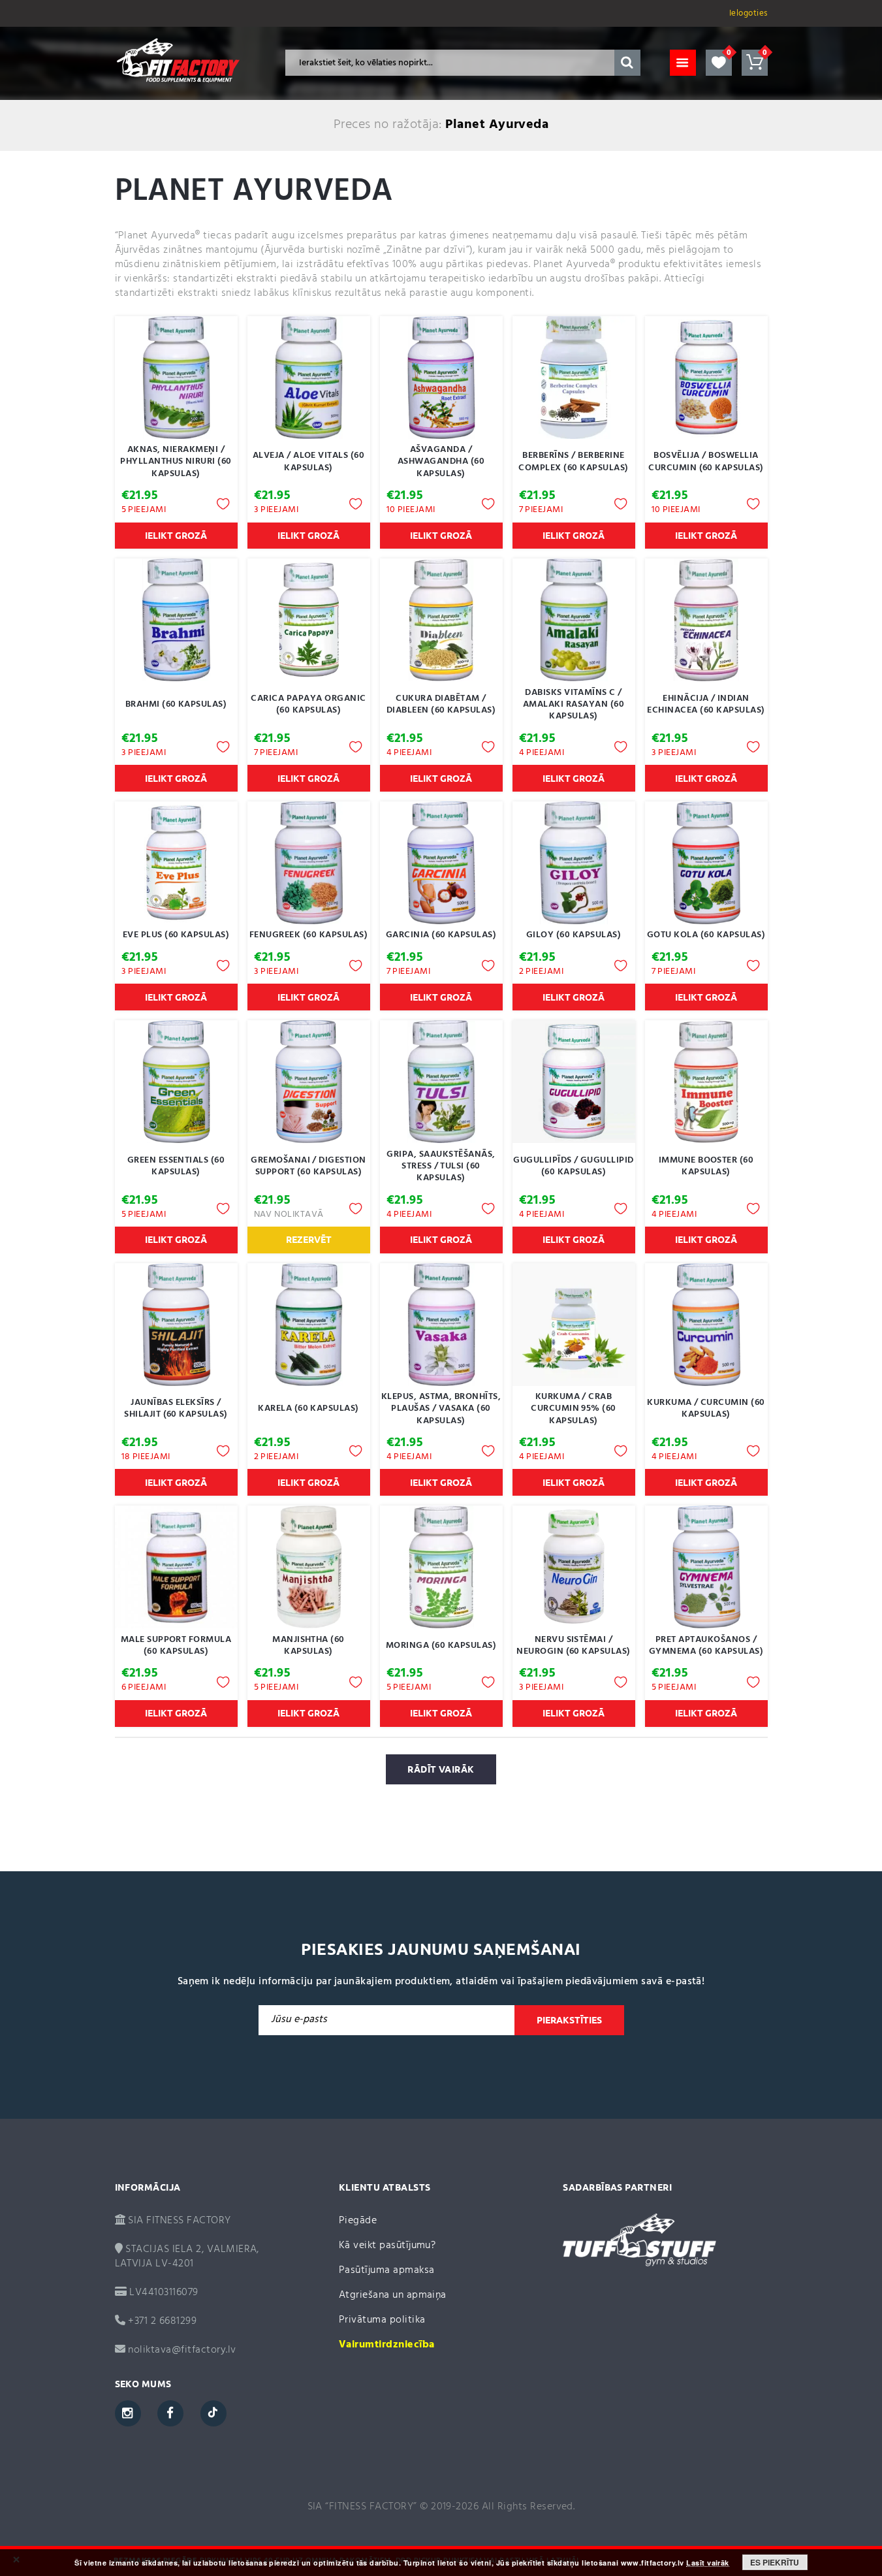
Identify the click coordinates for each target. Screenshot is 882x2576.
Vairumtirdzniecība (387, 2345)
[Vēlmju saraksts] (719, 63)
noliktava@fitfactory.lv (182, 2350)
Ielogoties (748, 13)
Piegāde (358, 2221)
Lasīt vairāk (708, 2563)
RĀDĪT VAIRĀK (441, 1769)
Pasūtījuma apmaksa (387, 2270)
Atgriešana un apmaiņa (393, 2295)
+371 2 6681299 (161, 2321)
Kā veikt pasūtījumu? (387, 2246)
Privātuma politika (382, 2320)
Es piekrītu (775, 2562)
